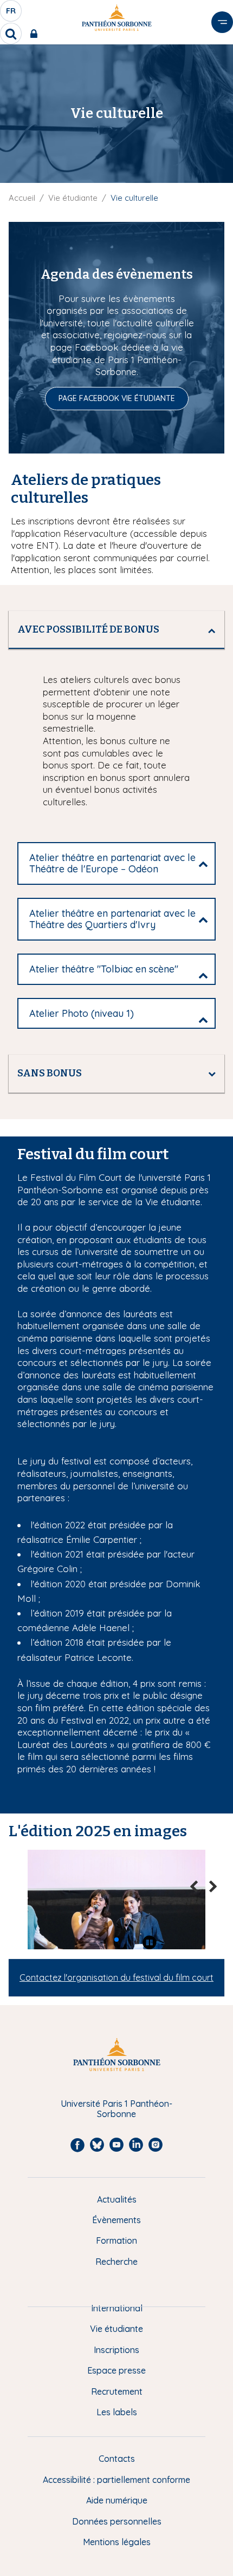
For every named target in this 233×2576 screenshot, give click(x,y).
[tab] (116, 630)
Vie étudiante (73, 198)
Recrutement (117, 2391)
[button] (99, 1940)
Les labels (117, 2412)
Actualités (117, 2199)
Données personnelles (117, 2521)
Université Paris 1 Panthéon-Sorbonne (116, 2109)
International (117, 2308)
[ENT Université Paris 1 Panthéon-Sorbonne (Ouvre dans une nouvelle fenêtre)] (36, 34)
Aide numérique (117, 2500)
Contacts (117, 2459)
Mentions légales (117, 2542)
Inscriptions (116, 2350)
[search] (11, 34)
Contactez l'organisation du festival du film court (116, 1977)
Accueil (22, 198)
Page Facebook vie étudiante (117, 398)
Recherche (116, 2262)
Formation (116, 2240)
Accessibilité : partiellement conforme (116, 2480)
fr (11, 14)
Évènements (116, 2220)
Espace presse (116, 2370)
